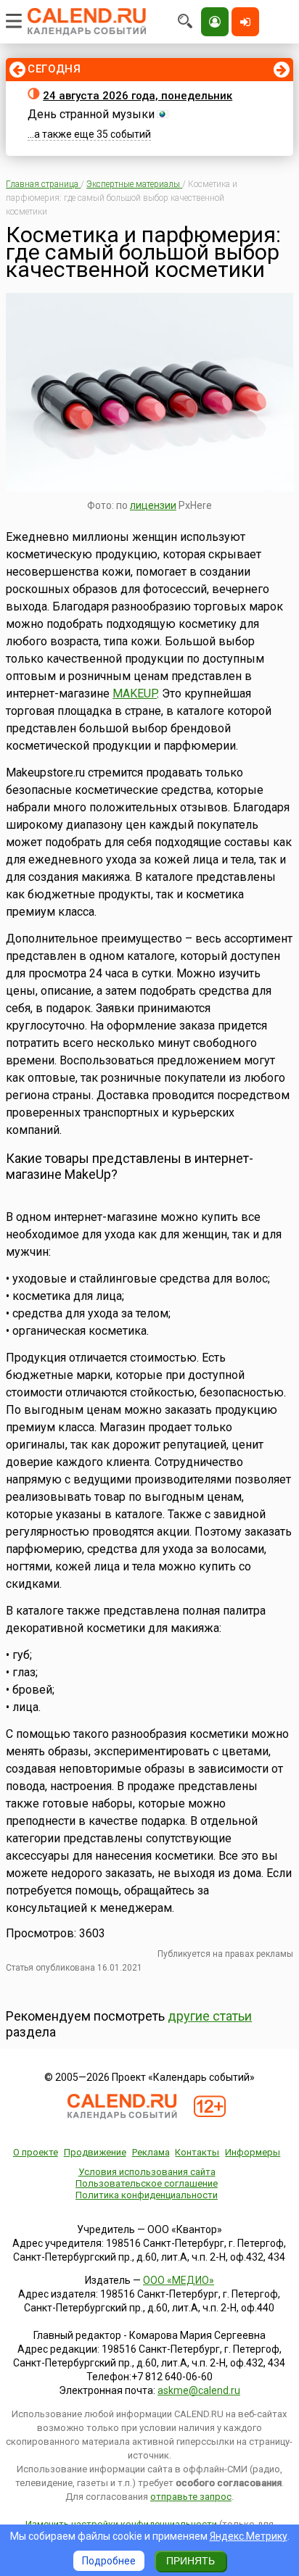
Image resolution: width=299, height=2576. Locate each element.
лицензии (153, 505)
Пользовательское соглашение (147, 2183)
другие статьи (210, 2016)
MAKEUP (135, 693)
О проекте (36, 2152)
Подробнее (109, 2561)
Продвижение (95, 2152)
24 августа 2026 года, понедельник (138, 96)
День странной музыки (91, 114)
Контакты (197, 2152)
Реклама (151, 2152)
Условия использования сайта (147, 2172)
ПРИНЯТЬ (191, 2561)
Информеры (253, 2152)
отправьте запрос (191, 2497)
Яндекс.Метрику (249, 2536)
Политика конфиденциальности (147, 2195)
